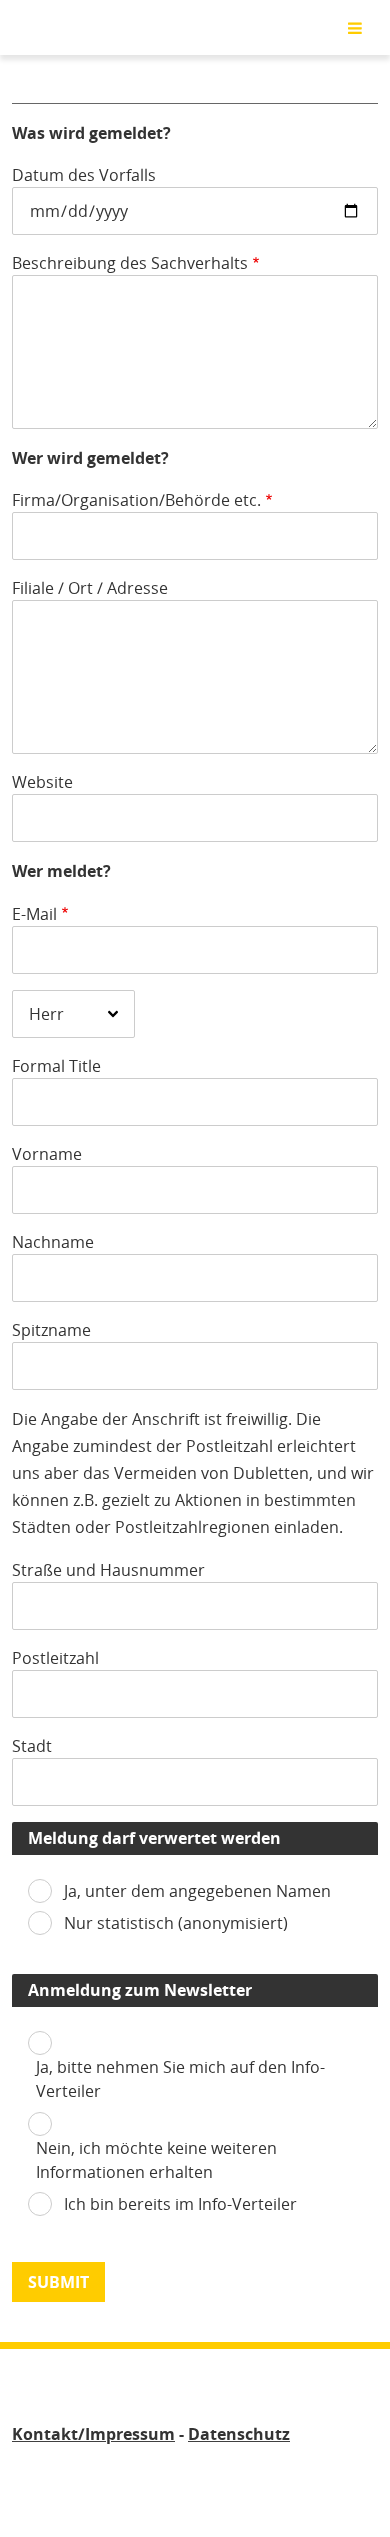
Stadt (32, 1746)
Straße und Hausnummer (108, 1570)
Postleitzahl (55, 1658)
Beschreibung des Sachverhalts (130, 263)
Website (42, 782)
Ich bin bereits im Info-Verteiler (180, 2204)
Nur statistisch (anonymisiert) (176, 1923)
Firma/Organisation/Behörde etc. (136, 500)
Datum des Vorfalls (84, 175)
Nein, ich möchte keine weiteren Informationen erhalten (156, 2160)
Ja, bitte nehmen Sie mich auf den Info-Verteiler (180, 2079)
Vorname (47, 1154)
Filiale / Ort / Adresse (90, 588)
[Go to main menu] (355, 28)
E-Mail (34, 914)
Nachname (53, 1242)
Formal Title (56, 1066)
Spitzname (51, 1330)
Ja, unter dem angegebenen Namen (197, 1891)
